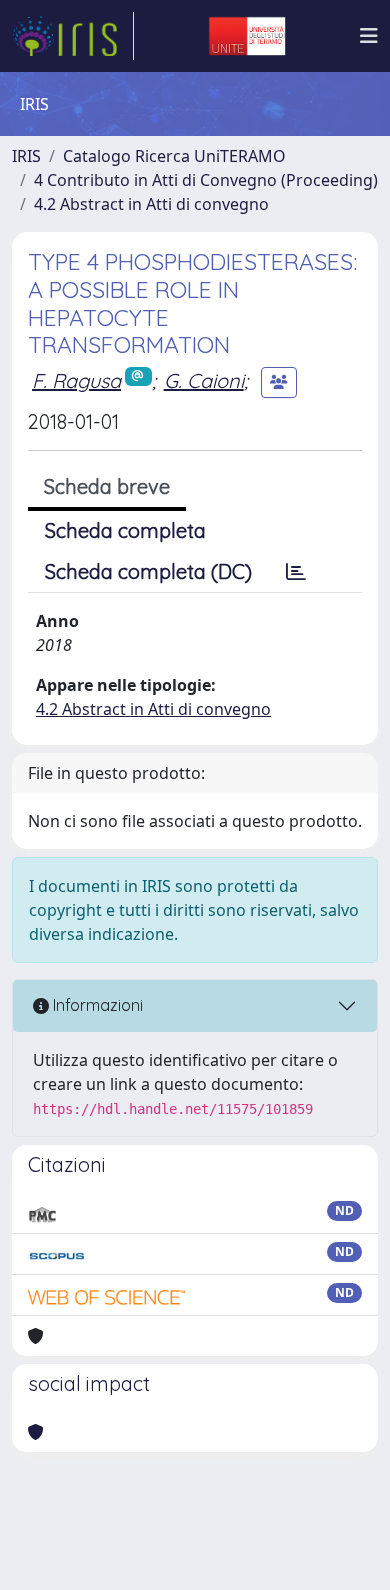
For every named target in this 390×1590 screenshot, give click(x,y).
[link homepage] (73, 36)
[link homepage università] (247, 36)
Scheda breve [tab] (107, 486)
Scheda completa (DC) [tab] (148, 571)
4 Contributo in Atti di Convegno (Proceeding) (206, 180)
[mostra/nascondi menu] (369, 36)
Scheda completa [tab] (125, 530)
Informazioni (96, 1005)
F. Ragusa (76, 380)
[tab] (296, 572)
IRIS (26, 156)
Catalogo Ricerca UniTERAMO (174, 156)
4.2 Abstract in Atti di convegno (151, 204)
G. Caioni (204, 380)
